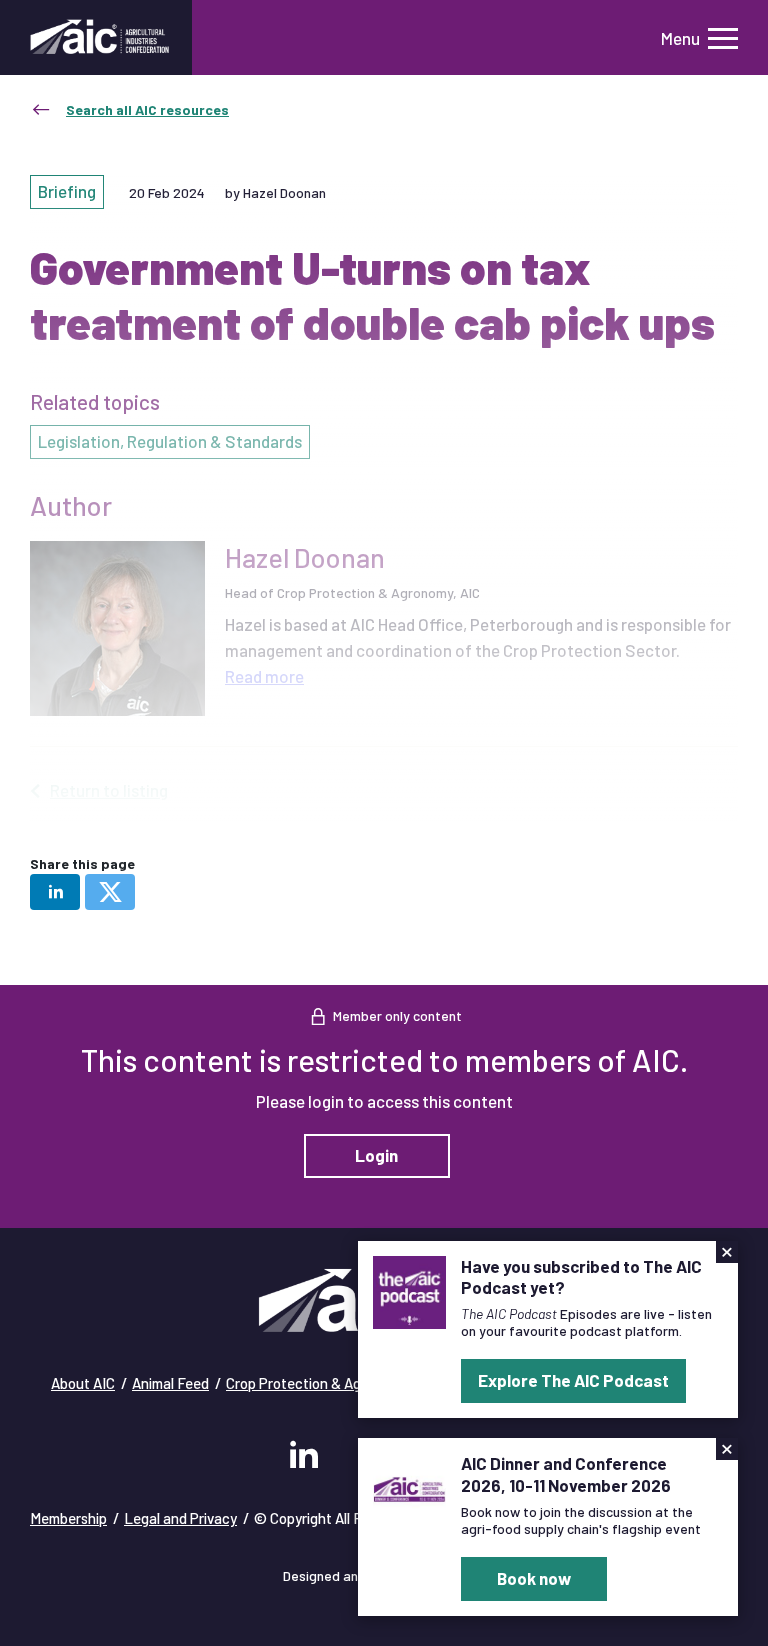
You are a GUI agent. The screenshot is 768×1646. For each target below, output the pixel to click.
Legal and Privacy (180, 1518)
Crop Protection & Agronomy (317, 1383)
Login (376, 1155)
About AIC (83, 1383)
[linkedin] (55, 892)
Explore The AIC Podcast (573, 1380)
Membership (68, 1518)
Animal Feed (170, 1383)
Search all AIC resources (147, 109)
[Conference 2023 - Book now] (409, 1487)
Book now (534, 1578)
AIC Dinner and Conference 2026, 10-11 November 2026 (566, 1473)
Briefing (67, 191)
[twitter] (110, 892)
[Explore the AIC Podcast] (409, 1290)
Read (264, 676)
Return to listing (109, 790)
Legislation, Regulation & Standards (170, 441)
